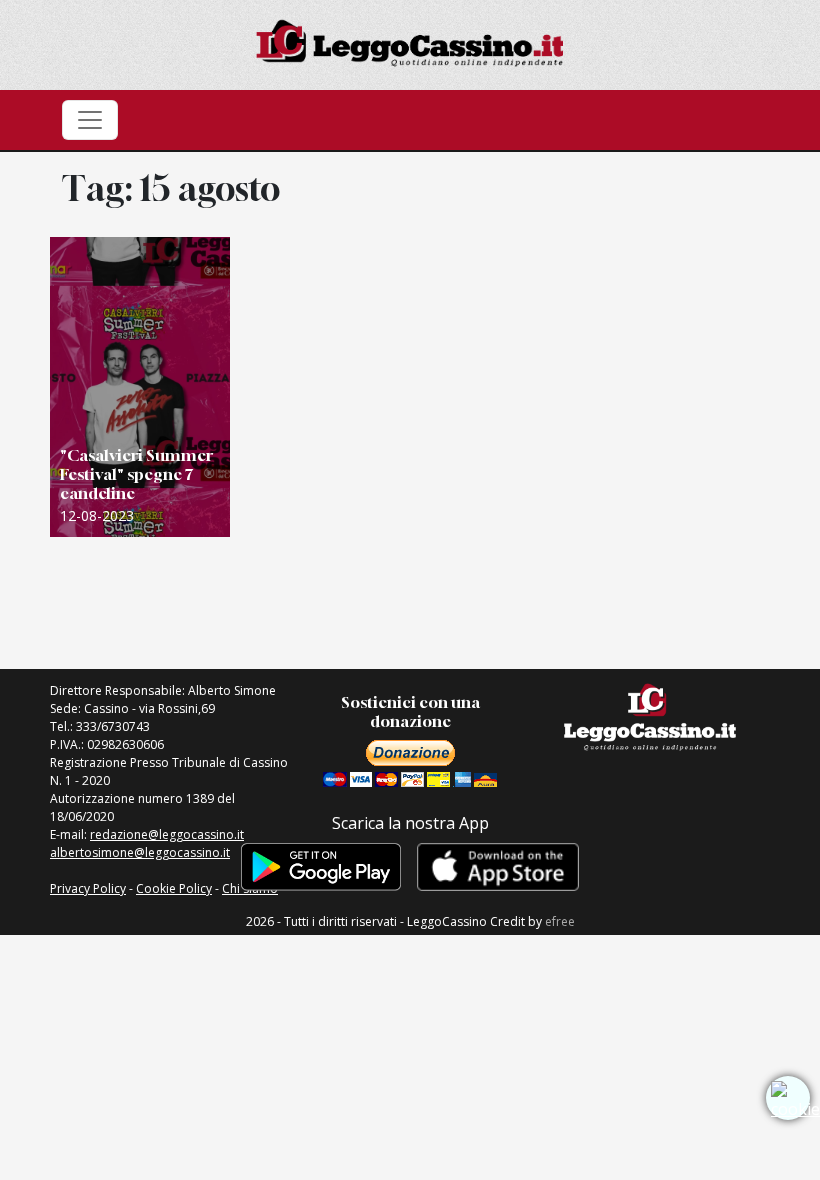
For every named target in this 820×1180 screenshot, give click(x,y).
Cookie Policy (174, 888)
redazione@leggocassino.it (167, 834)
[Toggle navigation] (90, 120)
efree (560, 921)
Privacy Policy (88, 888)
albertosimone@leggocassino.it (140, 852)
